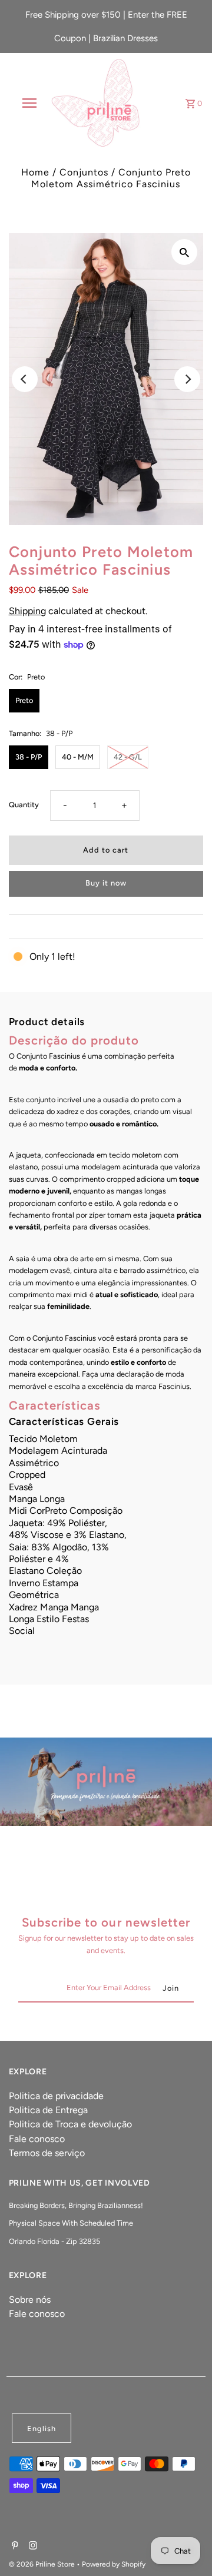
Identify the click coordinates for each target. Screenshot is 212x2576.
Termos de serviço (47, 2153)
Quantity (24, 805)
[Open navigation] (29, 103)
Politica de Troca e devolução (70, 2124)
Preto (24, 700)
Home (35, 172)
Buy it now (106, 883)
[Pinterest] (14, 2547)
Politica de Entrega (48, 2110)
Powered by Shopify (114, 2564)
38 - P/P (29, 757)
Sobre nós (30, 2300)
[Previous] (25, 379)
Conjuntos (84, 172)
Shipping (27, 611)
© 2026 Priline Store (43, 2564)
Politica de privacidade (56, 2096)
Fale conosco (37, 2139)
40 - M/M (78, 757)
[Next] (187, 379)
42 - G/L (128, 757)
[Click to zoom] (184, 252)
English (42, 2429)
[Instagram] (32, 2547)
